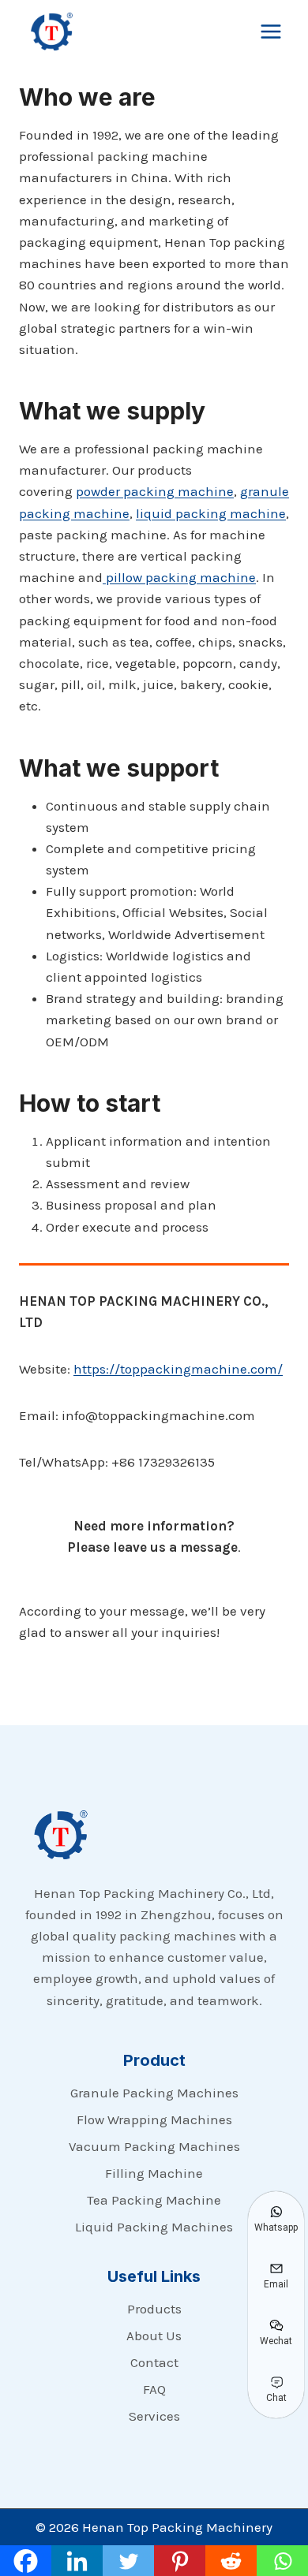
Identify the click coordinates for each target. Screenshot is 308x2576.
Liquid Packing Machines (154, 2227)
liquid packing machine (211, 513)
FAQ (154, 2389)
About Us (154, 2336)
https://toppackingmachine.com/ (178, 1369)
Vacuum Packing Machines (154, 2146)
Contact (154, 2362)
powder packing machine (155, 491)
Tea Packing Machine (154, 2200)
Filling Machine (154, 2173)
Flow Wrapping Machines (154, 2119)
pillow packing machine (179, 577)
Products (154, 2309)
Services (154, 2416)
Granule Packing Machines (154, 2093)
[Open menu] (270, 31)
